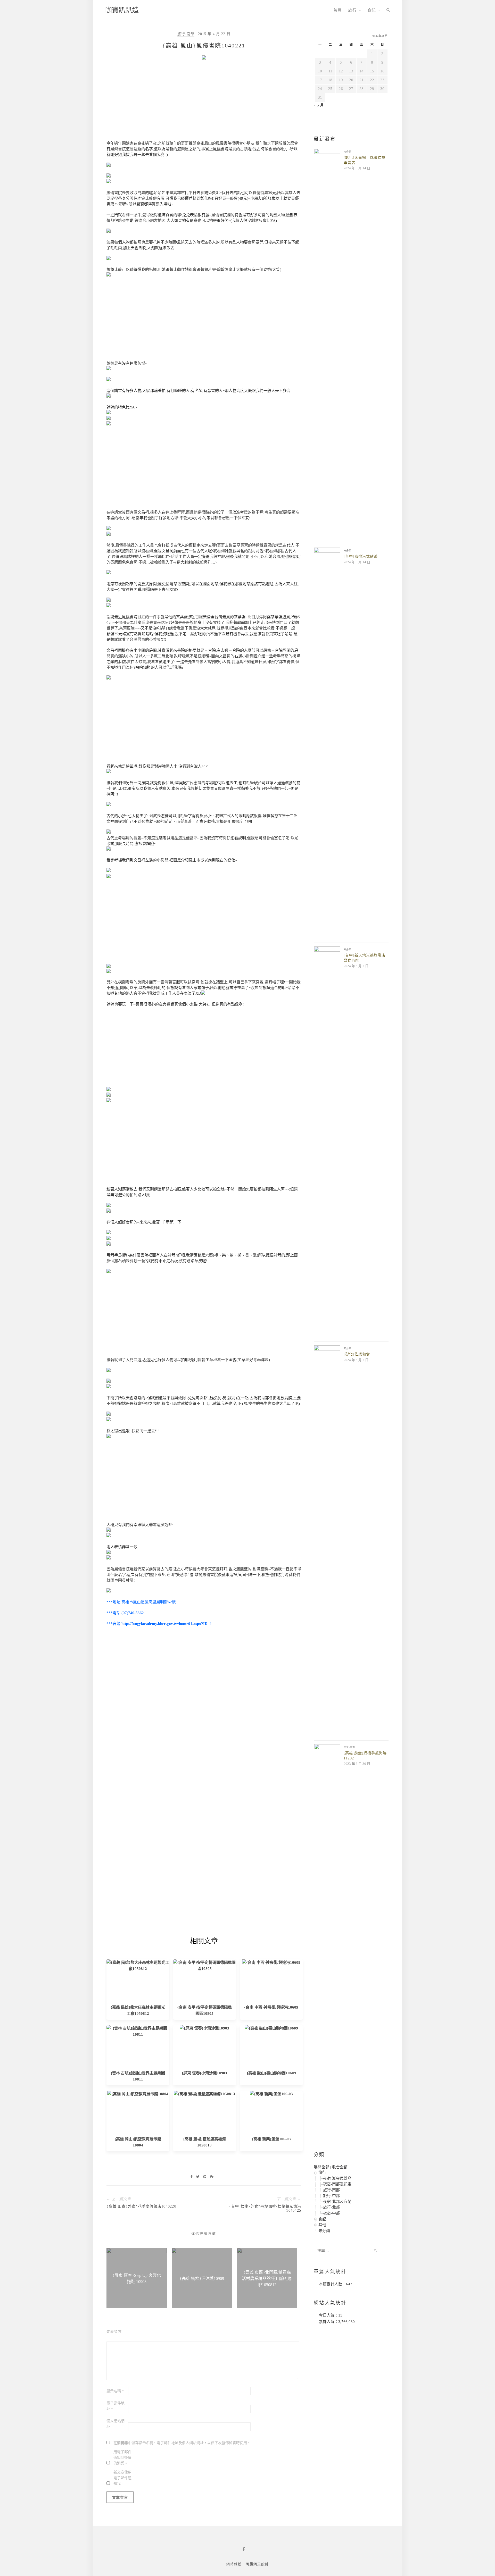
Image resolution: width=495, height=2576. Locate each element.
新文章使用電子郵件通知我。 (122, 2478)
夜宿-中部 (331, 2213)
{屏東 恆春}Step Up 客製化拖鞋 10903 (137, 2279)
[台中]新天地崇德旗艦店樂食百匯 (365, 958)
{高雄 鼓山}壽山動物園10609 (271, 2073)
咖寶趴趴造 (122, 10)
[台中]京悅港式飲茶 (361, 556)
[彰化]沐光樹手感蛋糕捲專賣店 (365, 160)
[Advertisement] (204, 102)
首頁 (338, 10)
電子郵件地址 (115, 2406)
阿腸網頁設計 (257, 2564)
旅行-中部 (331, 2196)
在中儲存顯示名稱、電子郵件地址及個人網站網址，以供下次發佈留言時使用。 (182, 2443)
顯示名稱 (115, 2391)
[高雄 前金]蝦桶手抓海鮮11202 (365, 1756)
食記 (372, 10)
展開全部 (321, 2167)
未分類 (348, 152)
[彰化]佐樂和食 (357, 1354)
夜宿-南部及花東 (337, 2184)
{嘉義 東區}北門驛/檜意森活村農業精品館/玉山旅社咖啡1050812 (267, 2279)
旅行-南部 (186, 34)
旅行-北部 (331, 2207)
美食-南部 (349, 1747)
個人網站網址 (115, 2424)
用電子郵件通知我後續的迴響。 (122, 2458)
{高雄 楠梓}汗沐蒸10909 (202, 2279)
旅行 (352, 10)
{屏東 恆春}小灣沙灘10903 (204, 2073)
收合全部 (340, 2167)
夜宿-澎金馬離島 (337, 2178)
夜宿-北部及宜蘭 (337, 2202)
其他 (322, 2225)
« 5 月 (319, 105)
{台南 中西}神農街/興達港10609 (271, 2007)
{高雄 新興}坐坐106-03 (271, 2139)
